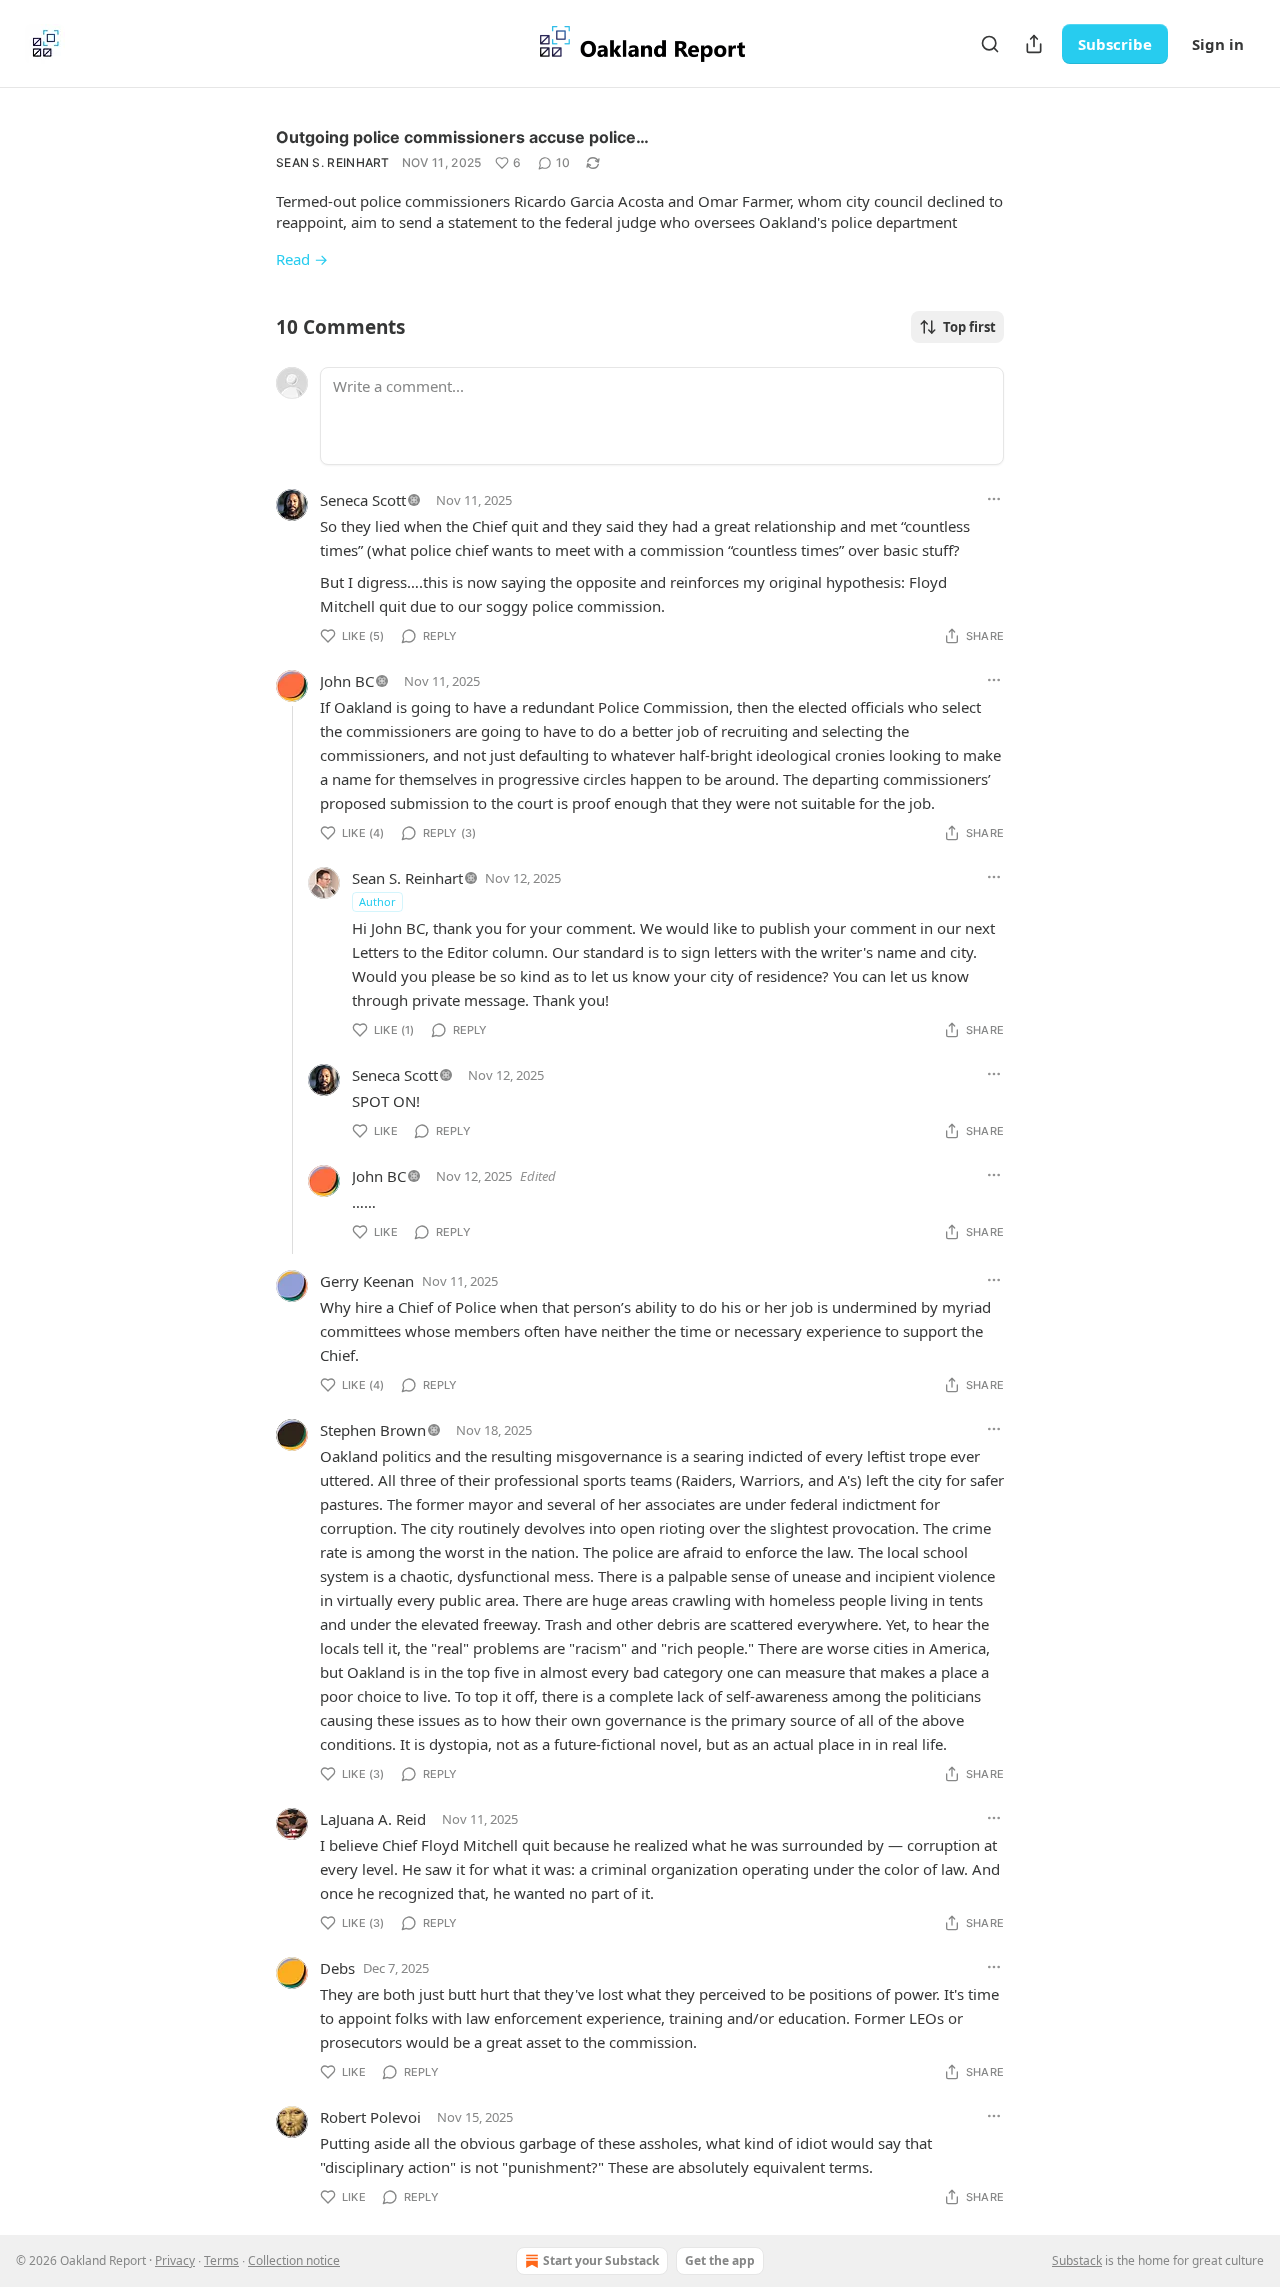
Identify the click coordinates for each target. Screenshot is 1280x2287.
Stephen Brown (373, 1430)
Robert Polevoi (370, 2117)
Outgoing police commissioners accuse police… (462, 137)
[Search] (990, 44)
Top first (969, 327)
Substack (1077, 2260)
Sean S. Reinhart (333, 162)
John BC (347, 681)
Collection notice (294, 2260)
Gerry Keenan (367, 1281)
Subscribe (1115, 44)
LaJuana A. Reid (373, 1819)
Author (377, 901)
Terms (221, 2260)
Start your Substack (601, 2260)
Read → (302, 259)
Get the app (720, 2260)
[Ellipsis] (994, 499)
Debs (337, 1968)
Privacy (175, 2260)
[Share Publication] (1034, 44)
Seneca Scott (363, 500)
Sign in (1218, 44)
